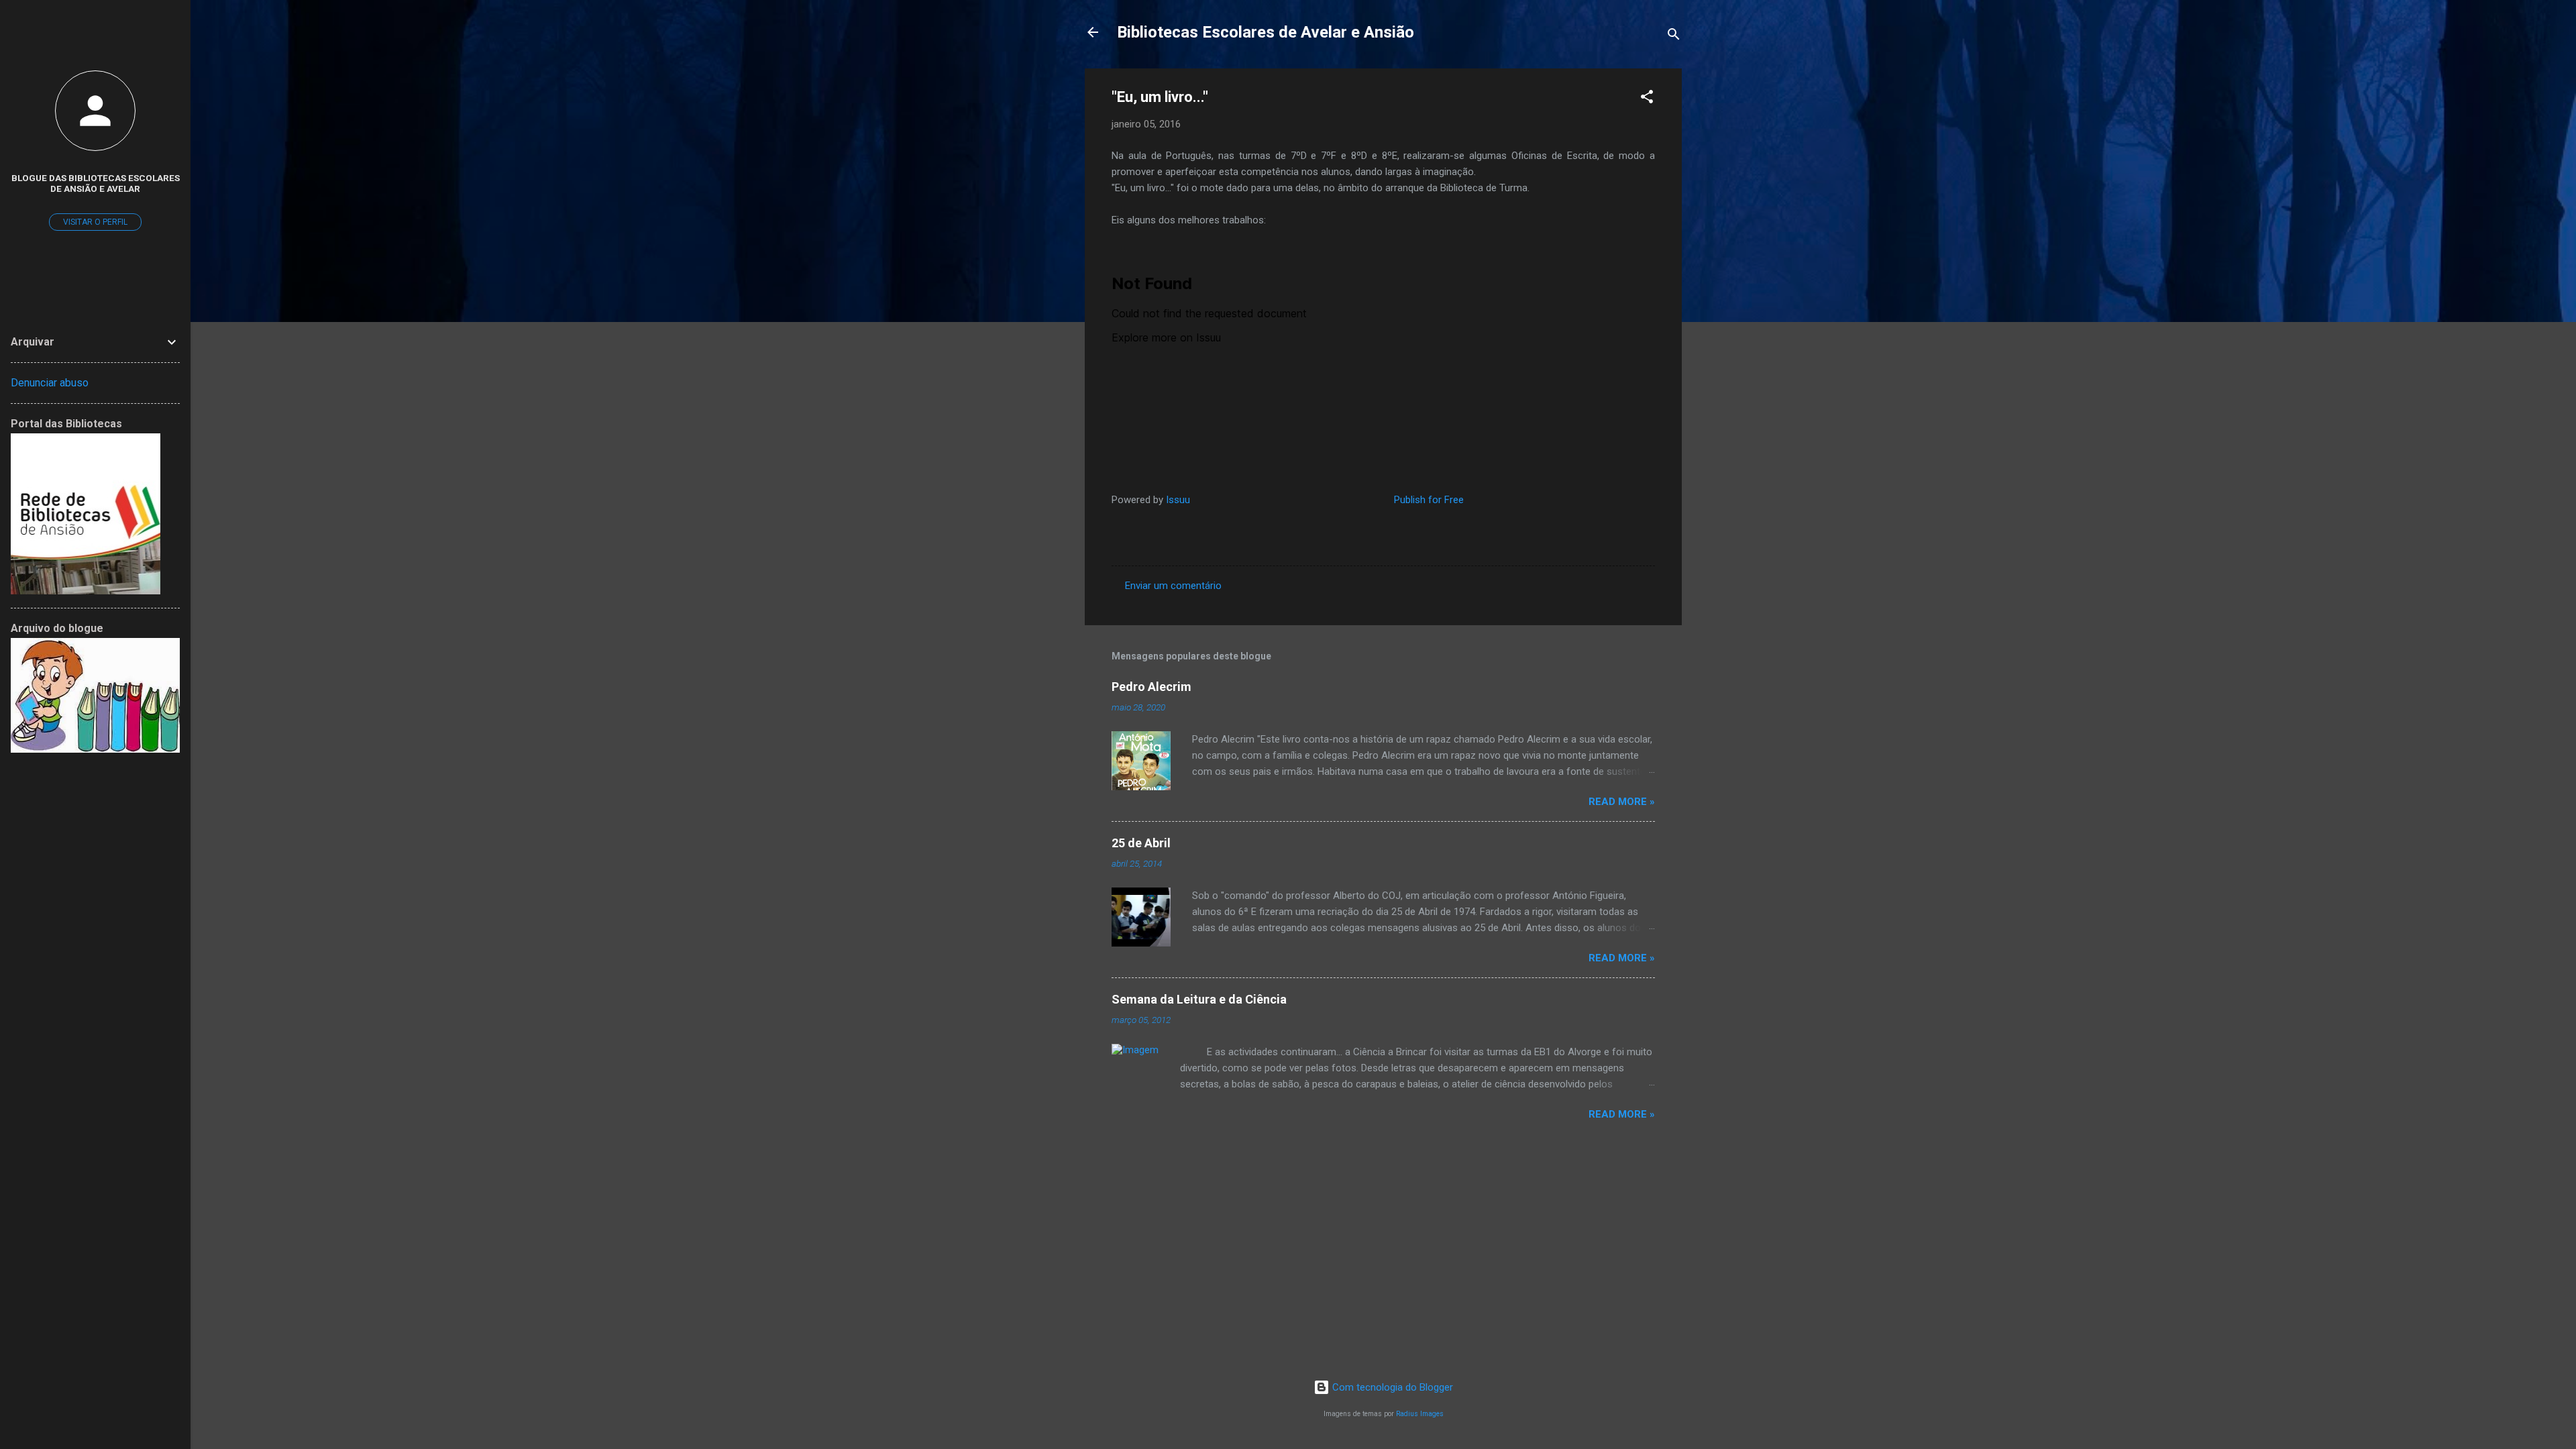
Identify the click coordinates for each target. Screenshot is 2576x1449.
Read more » (1622, 802)
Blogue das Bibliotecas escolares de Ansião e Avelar (96, 183)
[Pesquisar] (1674, 37)
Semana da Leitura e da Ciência (1199, 999)
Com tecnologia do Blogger (1391, 1387)
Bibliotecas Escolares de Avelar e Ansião (1266, 32)
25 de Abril (1141, 843)
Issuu (1178, 500)
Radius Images (1420, 1414)
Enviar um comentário (1173, 586)
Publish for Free (1429, 500)
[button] (1647, 99)
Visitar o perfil (95, 222)
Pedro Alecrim (1151, 687)
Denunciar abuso (50, 383)
